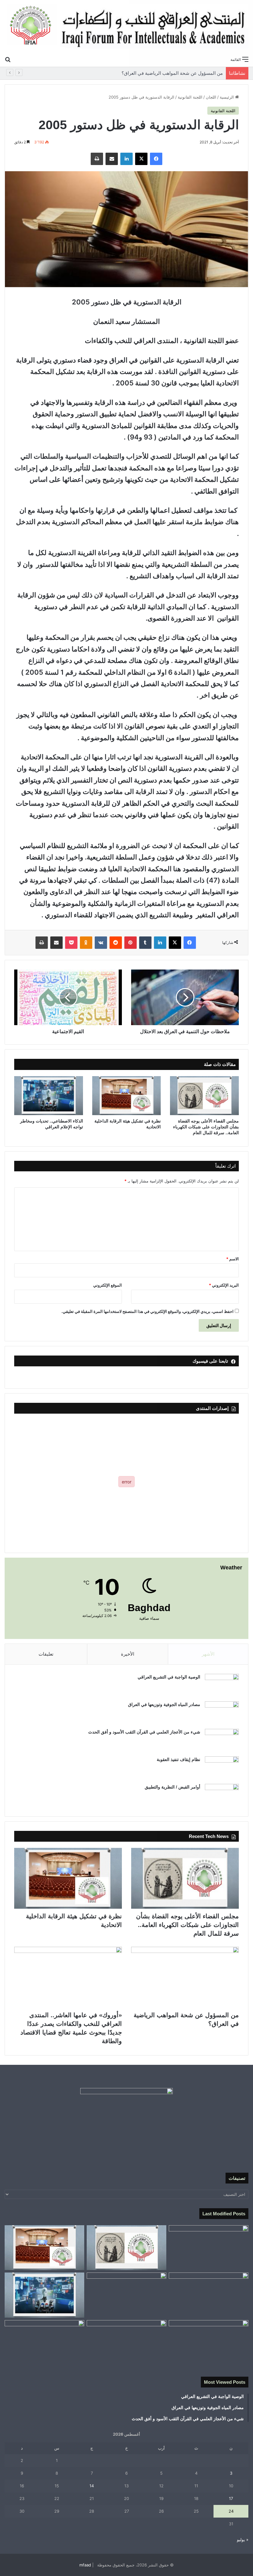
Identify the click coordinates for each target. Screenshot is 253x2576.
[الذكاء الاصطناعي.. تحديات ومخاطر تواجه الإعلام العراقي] (49, 1096)
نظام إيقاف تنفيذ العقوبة (178, 1759)
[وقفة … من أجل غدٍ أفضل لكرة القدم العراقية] (209, 2343)
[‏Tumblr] (145, 943)
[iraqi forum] (126, 26)
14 (92, 2486)
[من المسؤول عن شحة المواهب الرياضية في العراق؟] (185, 1977)
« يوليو (243, 2540)
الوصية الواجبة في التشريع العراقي (169, 1677)
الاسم (232, 1259)
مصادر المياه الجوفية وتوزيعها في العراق (164, 1704)
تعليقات (46, 1654)
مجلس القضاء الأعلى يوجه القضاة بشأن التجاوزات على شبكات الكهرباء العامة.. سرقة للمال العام (206, 1127)
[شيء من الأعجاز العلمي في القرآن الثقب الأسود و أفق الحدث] (222, 1740)
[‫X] (141, 159)
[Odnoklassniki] (86, 943)
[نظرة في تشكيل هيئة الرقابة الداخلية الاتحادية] (127, 1096)
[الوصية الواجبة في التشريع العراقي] (222, 1685)
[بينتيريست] (131, 943)
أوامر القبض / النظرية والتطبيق (172, 1787)
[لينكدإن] (126, 159)
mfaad (85, 2565)
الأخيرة (128, 1654)
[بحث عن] (8, 59)
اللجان (211, 97)
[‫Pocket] (71, 943)
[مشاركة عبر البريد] (112, 159)
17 (231, 2498)
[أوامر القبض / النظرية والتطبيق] (222, 1795)
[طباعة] (97, 159)
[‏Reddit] (116, 943)
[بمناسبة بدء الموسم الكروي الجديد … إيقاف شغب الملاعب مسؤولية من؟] (209, 2248)
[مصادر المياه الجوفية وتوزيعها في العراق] (222, 1713)
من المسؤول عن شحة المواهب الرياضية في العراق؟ (178, 73)
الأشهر (208, 1654)
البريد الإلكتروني (224, 1285)
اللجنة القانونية (190, 97)
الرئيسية (227, 97)
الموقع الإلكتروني (108, 1285)
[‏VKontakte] (101, 943)
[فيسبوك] (156, 159)
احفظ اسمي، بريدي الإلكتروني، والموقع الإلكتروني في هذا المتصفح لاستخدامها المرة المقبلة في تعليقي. (147, 1311)
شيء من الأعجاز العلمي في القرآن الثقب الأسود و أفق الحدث (144, 1732)
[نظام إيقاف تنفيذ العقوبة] (222, 1768)
